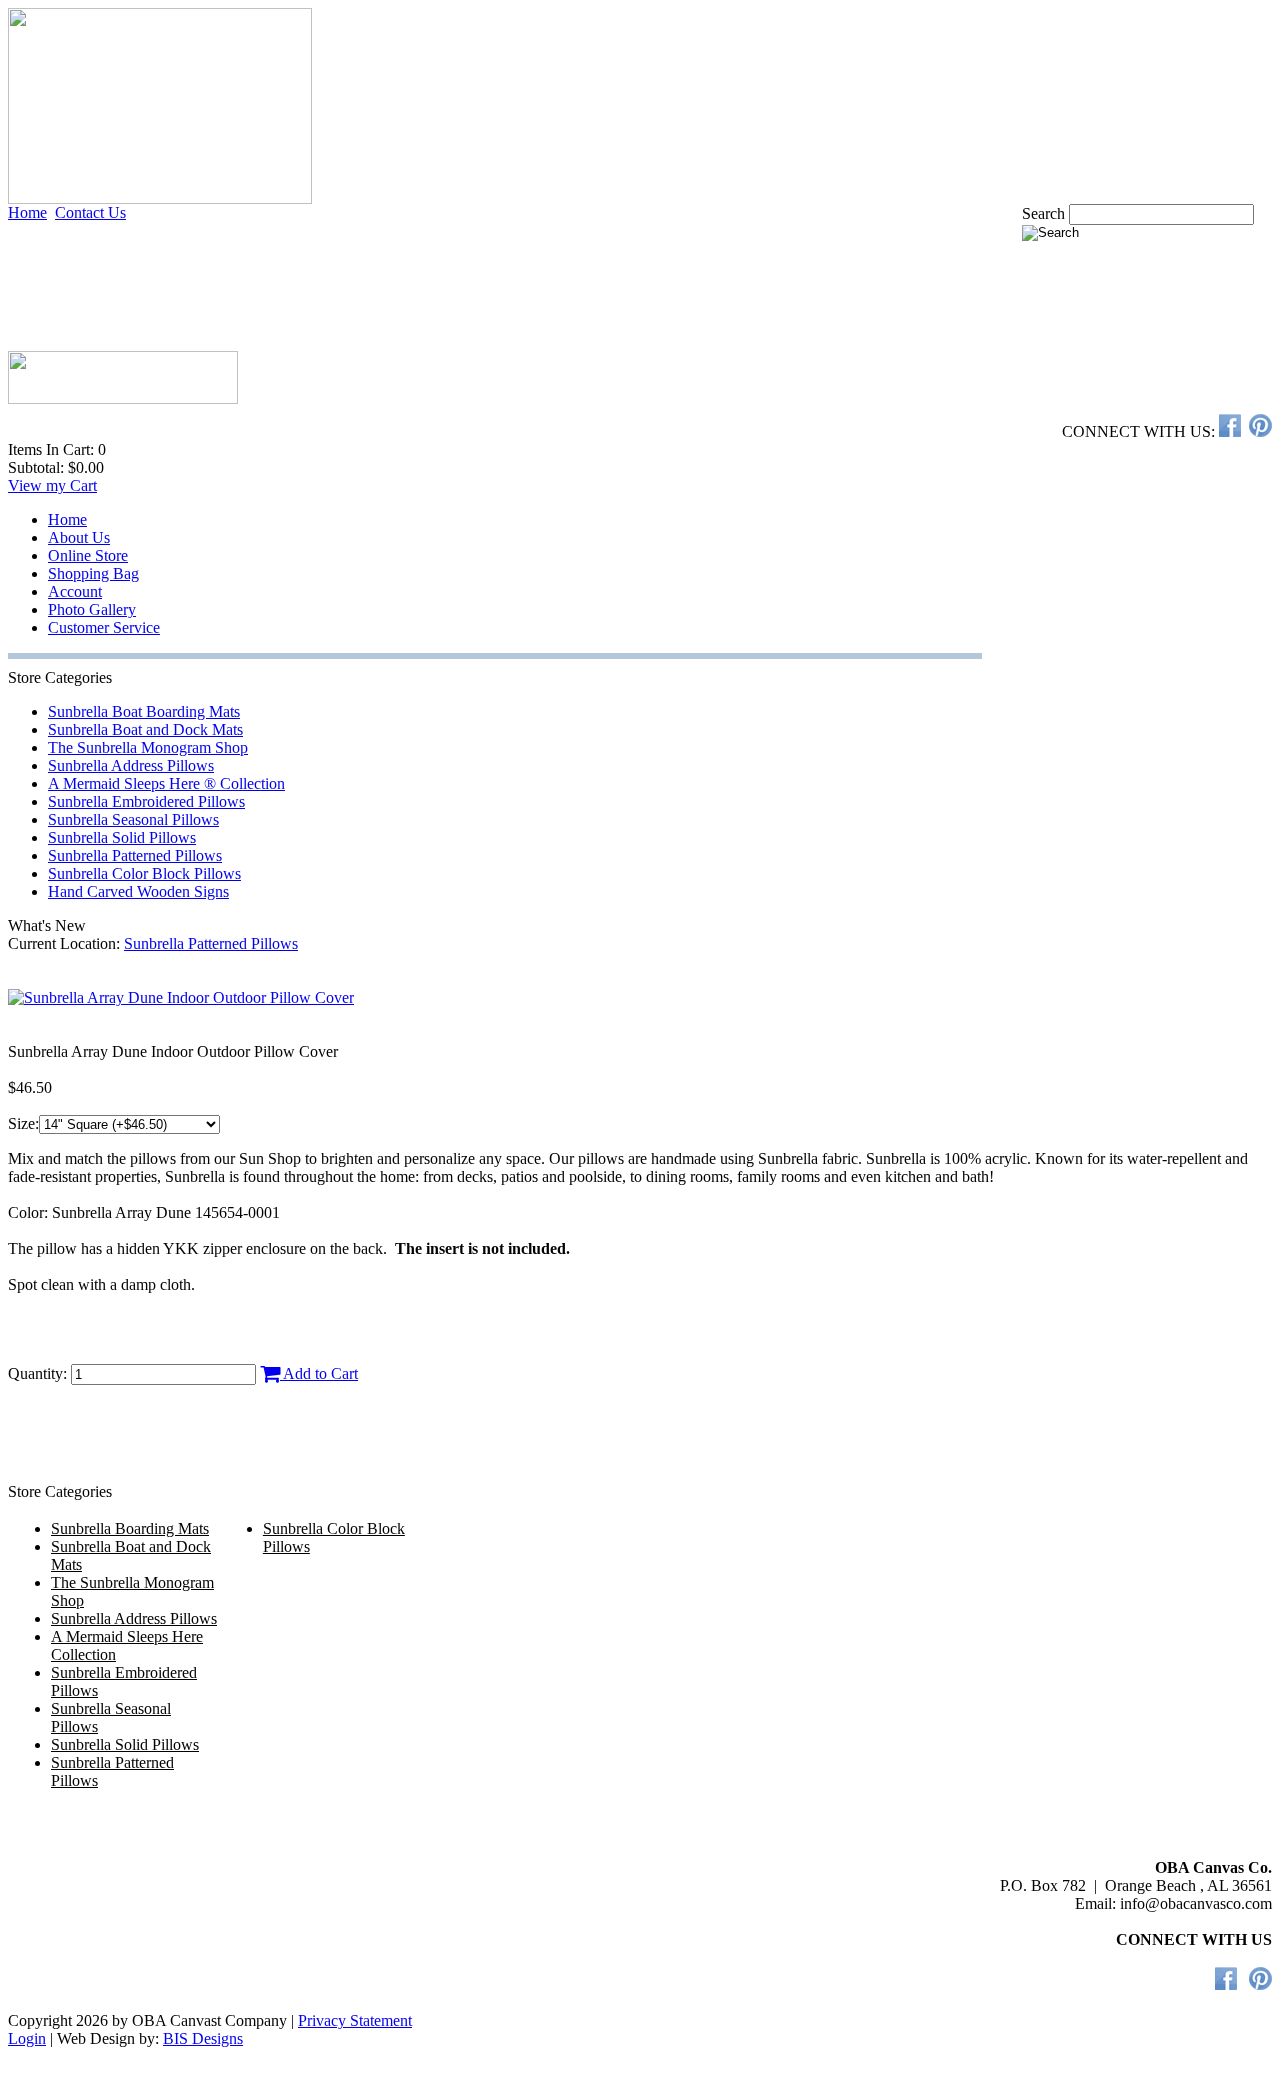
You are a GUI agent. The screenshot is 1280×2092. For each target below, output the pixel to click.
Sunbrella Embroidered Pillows (146, 801)
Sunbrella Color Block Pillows (144, 873)
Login (27, 2038)
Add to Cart (319, 1373)
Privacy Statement (355, 2020)
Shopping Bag (93, 573)
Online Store (88, 555)
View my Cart (52, 485)
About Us (79, 537)
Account (75, 591)
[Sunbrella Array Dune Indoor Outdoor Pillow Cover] (181, 997)
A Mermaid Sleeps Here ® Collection (166, 783)
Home (27, 212)
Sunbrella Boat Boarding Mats (144, 711)
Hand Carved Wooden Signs (138, 891)
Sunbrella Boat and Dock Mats (145, 729)
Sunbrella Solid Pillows (122, 837)
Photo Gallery (92, 609)
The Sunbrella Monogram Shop (148, 747)
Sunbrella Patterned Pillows (135, 855)
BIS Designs (203, 2038)
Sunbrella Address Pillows (131, 765)
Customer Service (104, 627)
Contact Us (90, 212)
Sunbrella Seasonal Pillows (133, 819)
